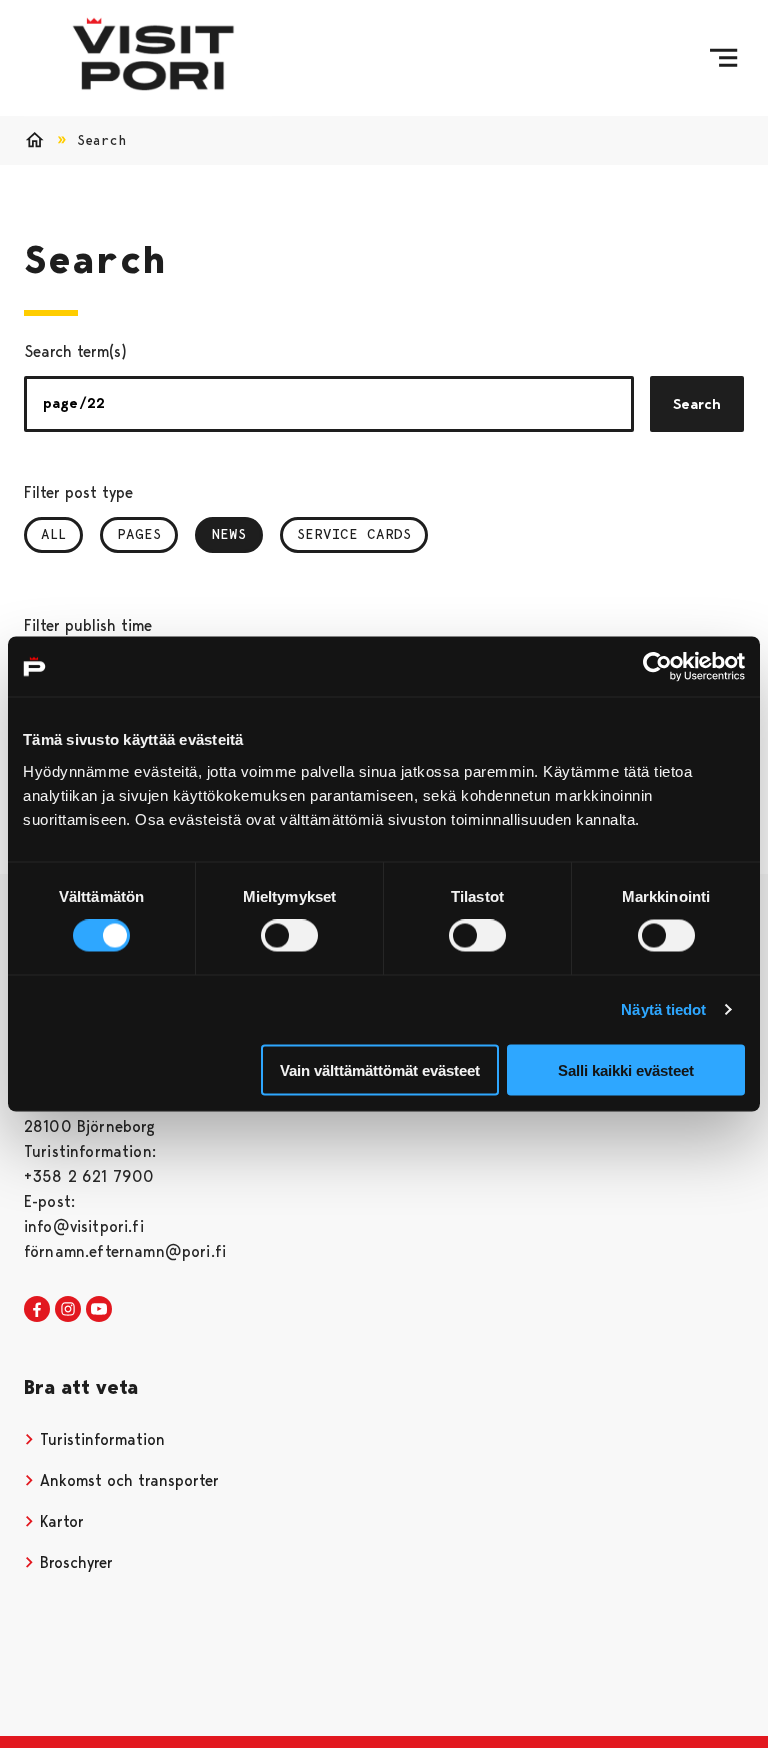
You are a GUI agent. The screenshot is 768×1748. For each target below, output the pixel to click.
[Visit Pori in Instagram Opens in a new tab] (68, 1310)
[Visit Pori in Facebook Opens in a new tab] (37, 1310)
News (237, 534)
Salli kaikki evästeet (626, 1069)
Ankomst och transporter (127, 1480)
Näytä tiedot (663, 1009)
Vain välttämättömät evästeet (380, 1069)
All (53, 534)
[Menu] (723, 58)
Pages (139, 534)
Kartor (59, 1521)
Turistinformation (100, 1439)
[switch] (289, 936)
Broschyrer (74, 1562)
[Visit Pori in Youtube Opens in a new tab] (99, 1310)
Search (697, 404)
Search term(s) (75, 351)
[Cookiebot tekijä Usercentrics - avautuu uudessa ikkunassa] (657, 667)
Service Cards (354, 534)
